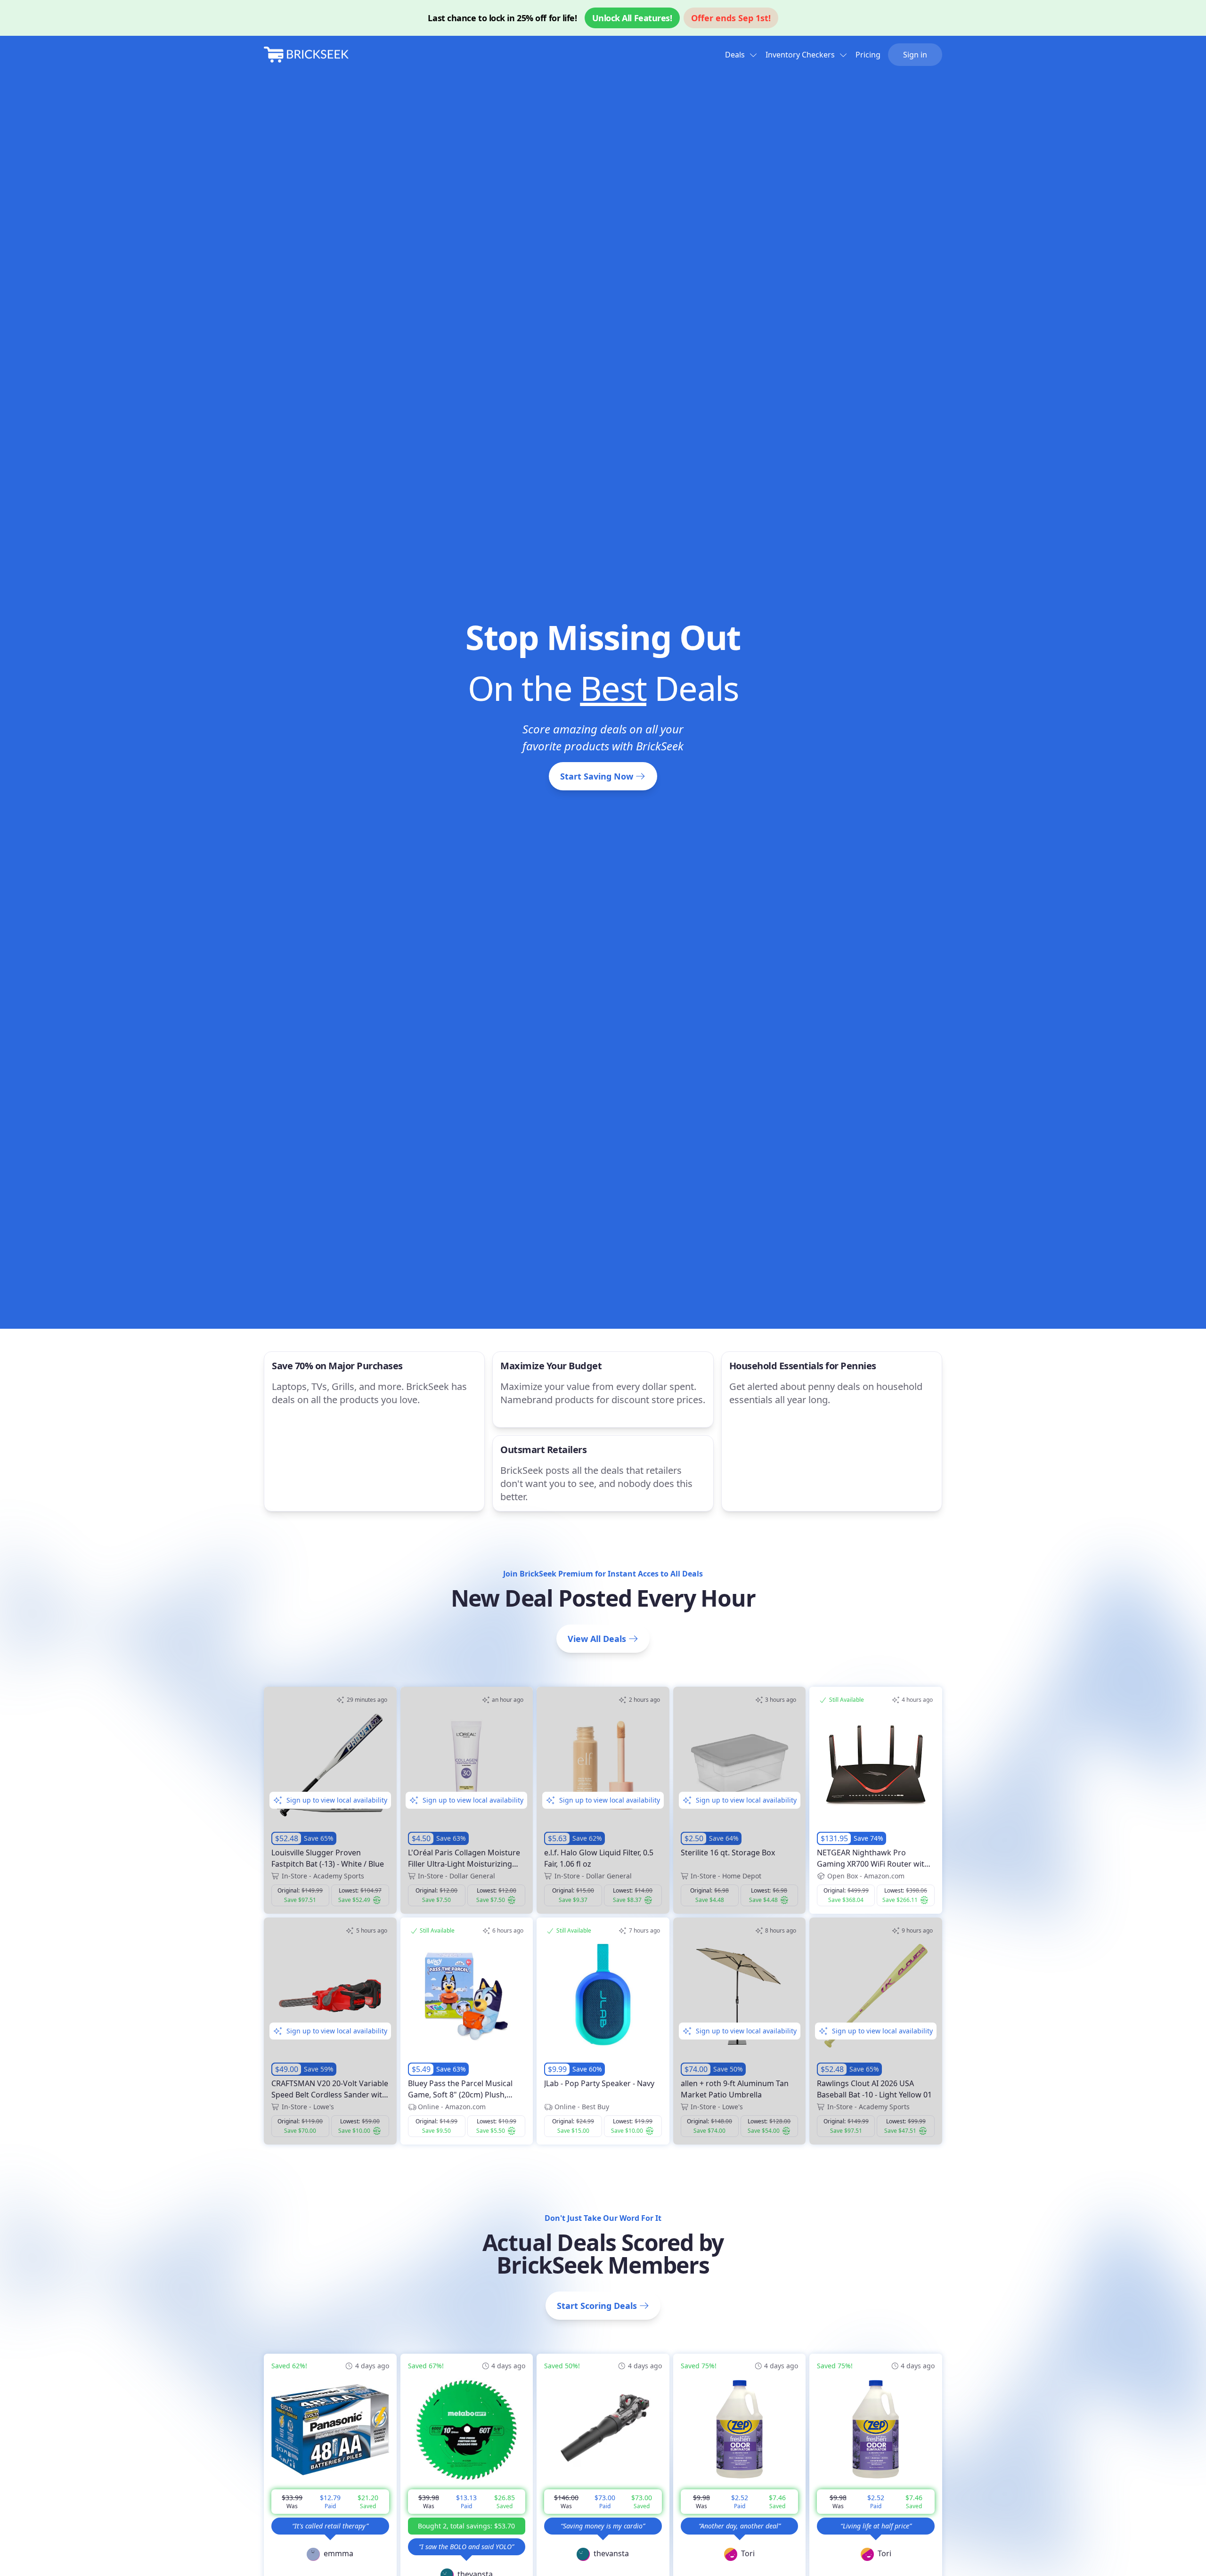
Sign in (915, 55)
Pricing (868, 55)
